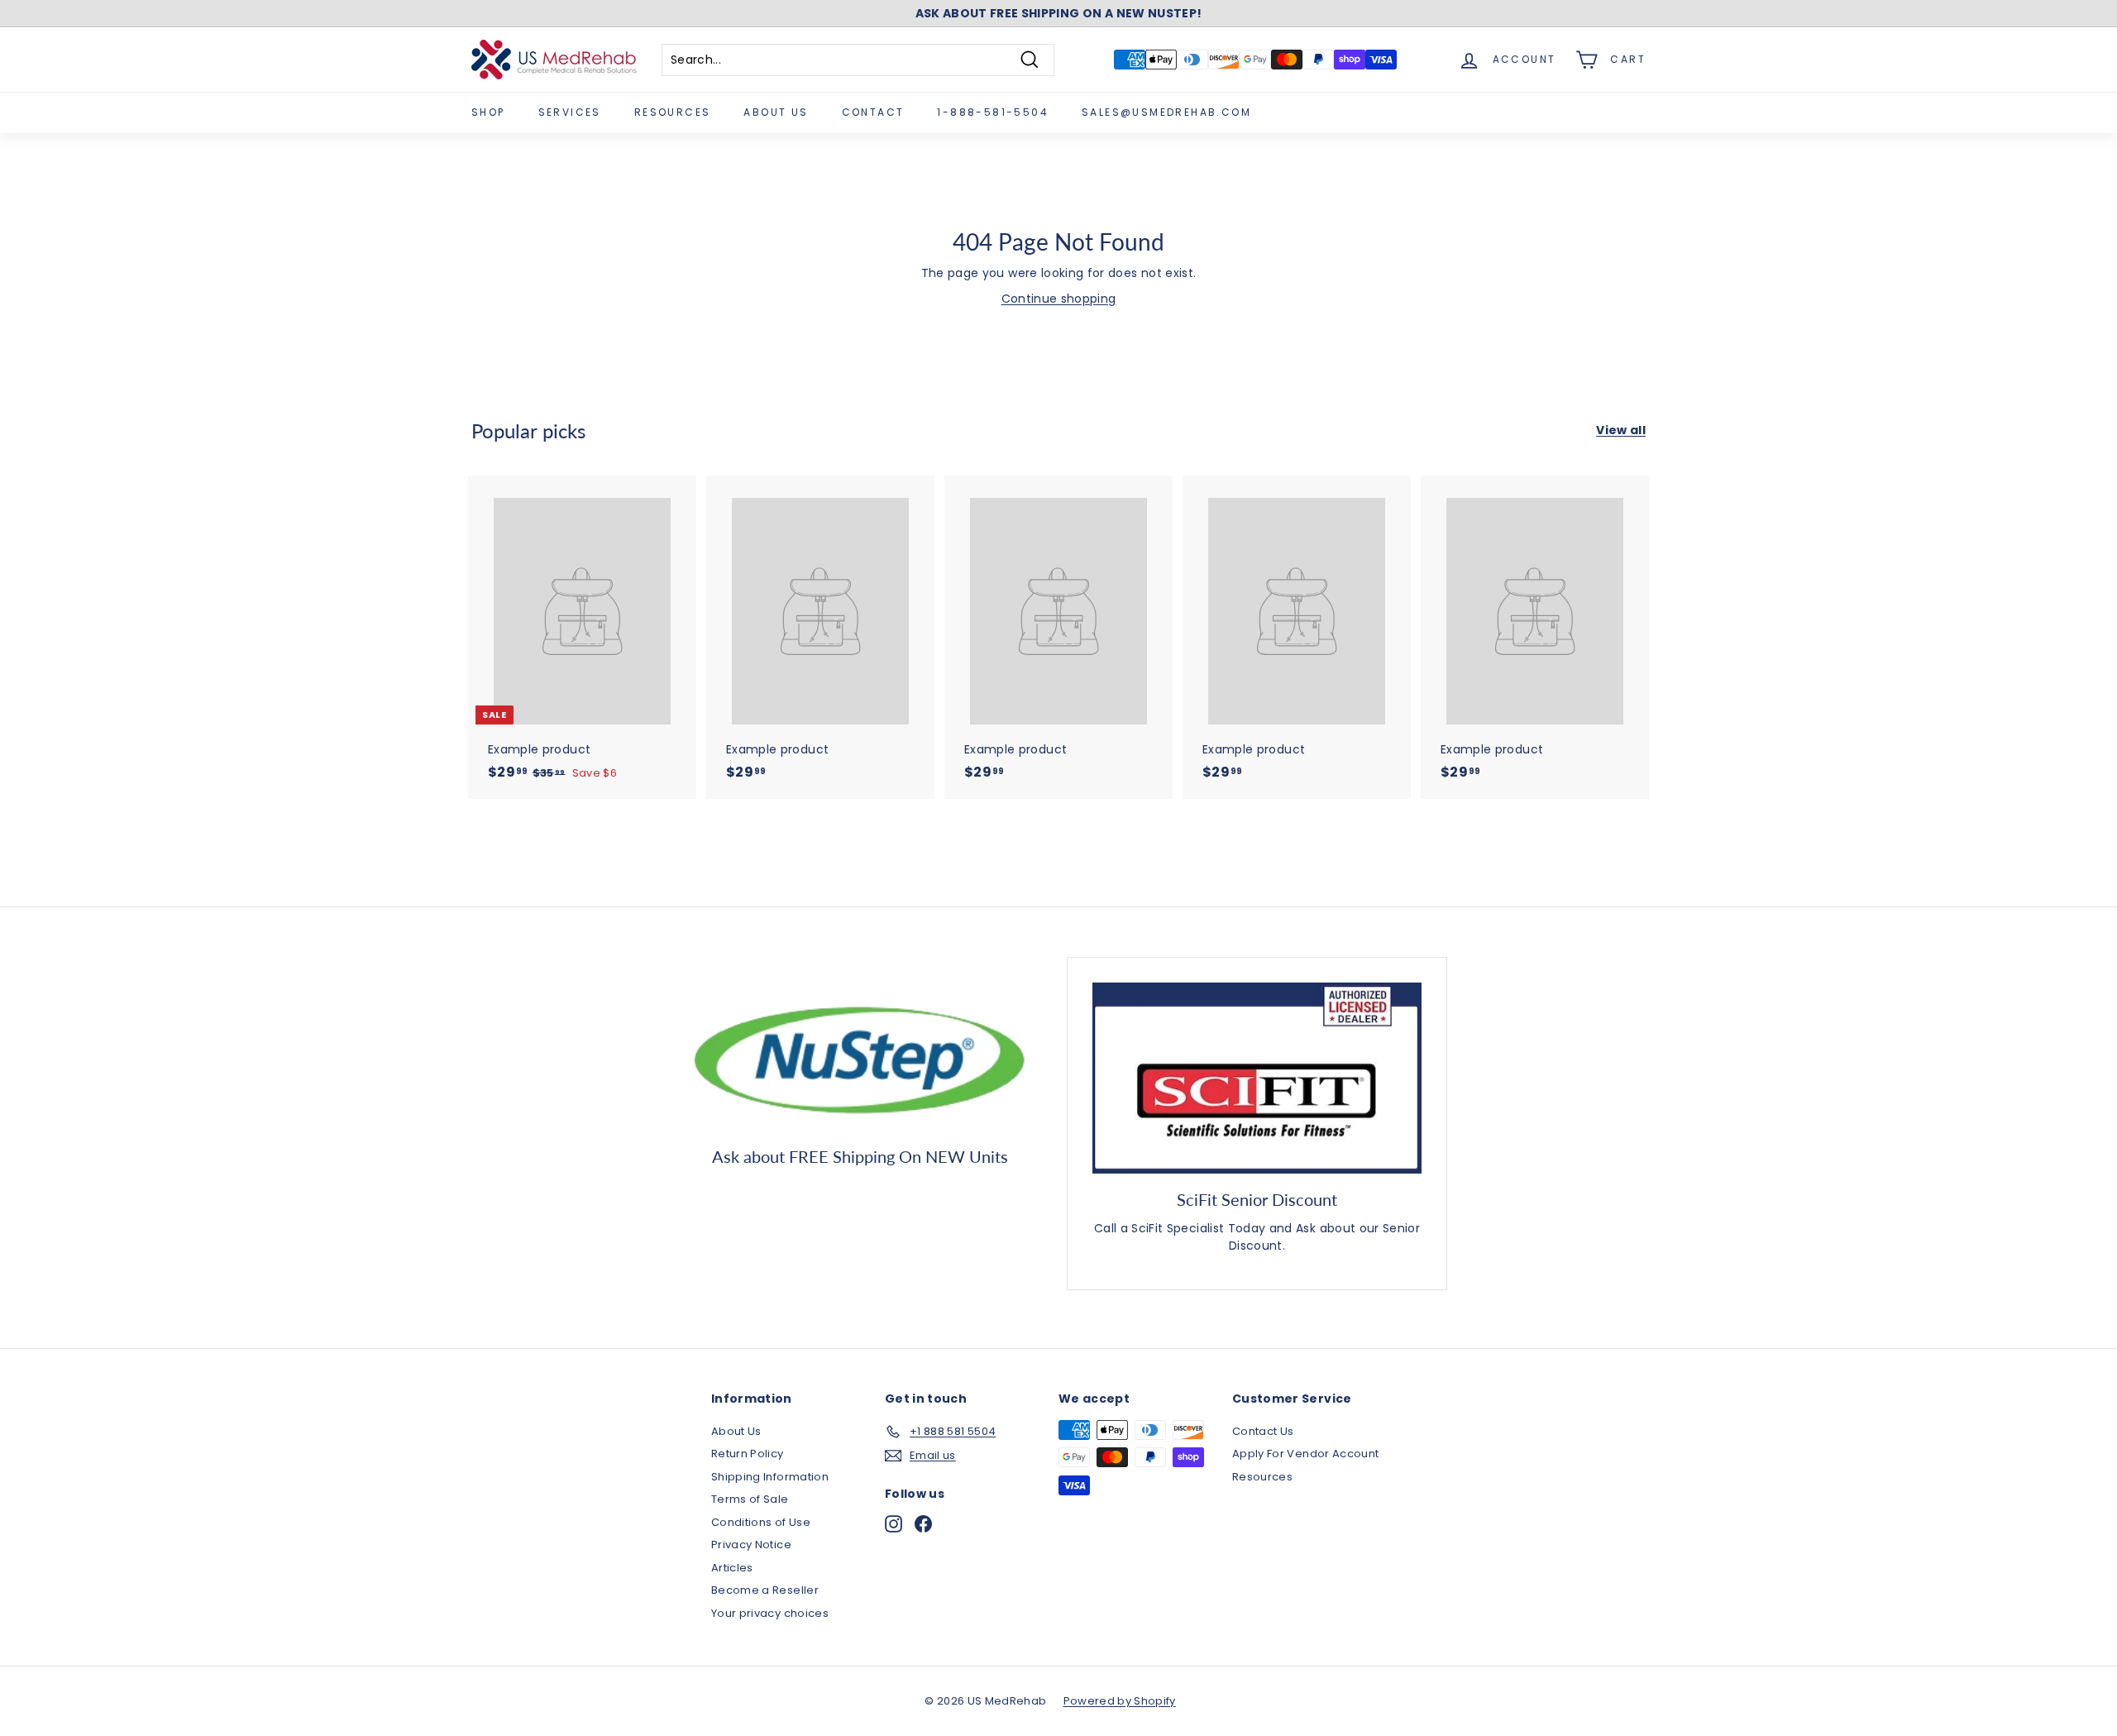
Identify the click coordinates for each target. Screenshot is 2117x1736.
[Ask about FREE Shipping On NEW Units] (860, 1056)
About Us (776, 112)
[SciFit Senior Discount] (1257, 1078)
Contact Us (1263, 1431)
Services (570, 112)
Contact (873, 112)
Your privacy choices (770, 1613)
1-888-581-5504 (993, 112)
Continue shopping (1059, 299)
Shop (488, 112)
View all (1621, 430)
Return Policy (748, 1454)
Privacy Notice (751, 1545)
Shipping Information (770, 1477)
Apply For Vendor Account (1305, 1454)
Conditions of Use (761, 1522)
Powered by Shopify (1120, 1701)
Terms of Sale (750, 1499)
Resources (673, 112)
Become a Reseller (765, 1590)
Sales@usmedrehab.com (1166, 112)
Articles (732, 1568)
